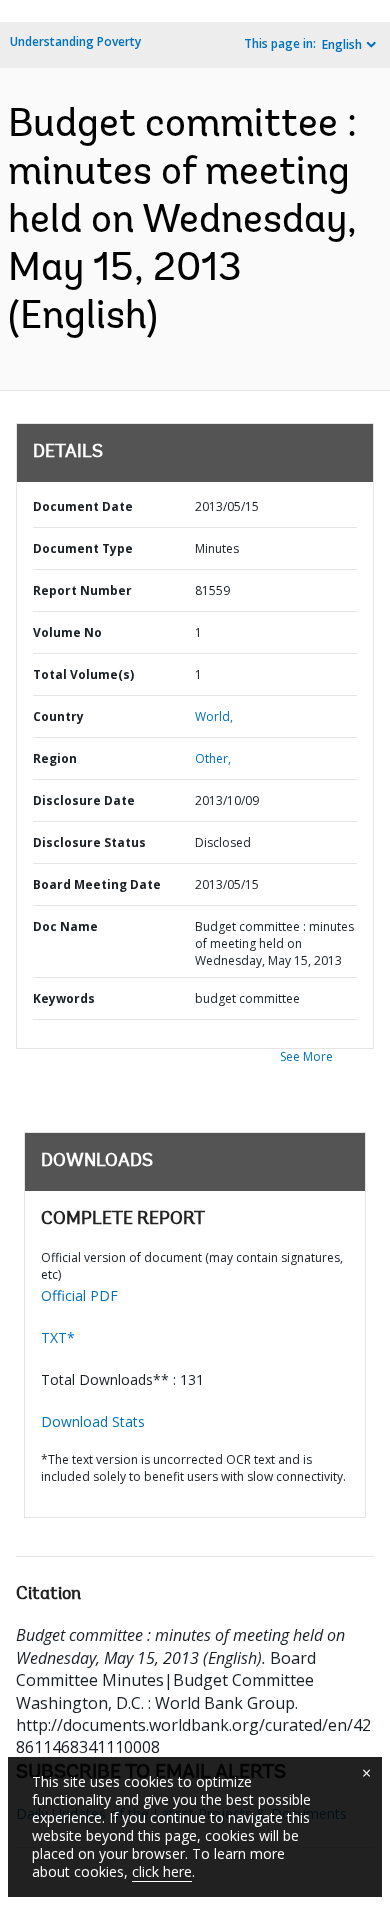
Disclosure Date (84, 800)
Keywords (64, 998)
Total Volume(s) (83, 674)
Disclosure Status (89, 842)
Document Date (83, 506)
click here (162, 1871)
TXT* (58, 1337)
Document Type (83, 548)
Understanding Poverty (75, 41)
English (342, 44)
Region (55, 758)
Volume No (67, 632)
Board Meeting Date (97, 884)
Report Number (82, 590)
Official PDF (79, 1295)
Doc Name (65, 926)
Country (58, 716)
